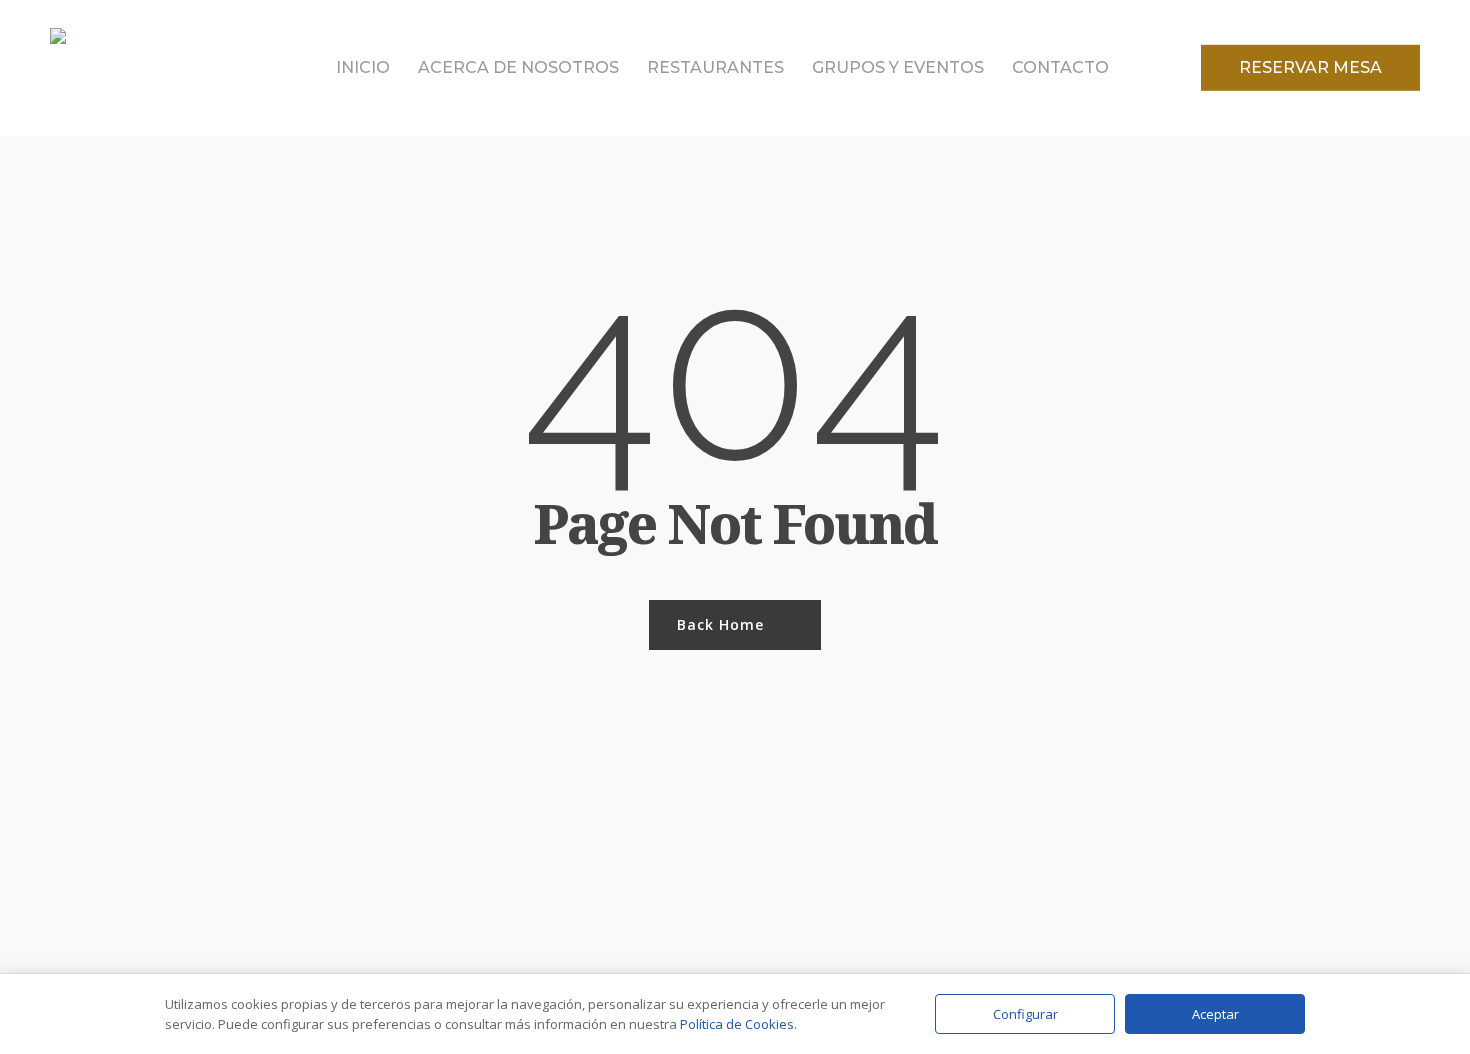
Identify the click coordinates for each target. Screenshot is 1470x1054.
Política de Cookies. (738, 1024)
